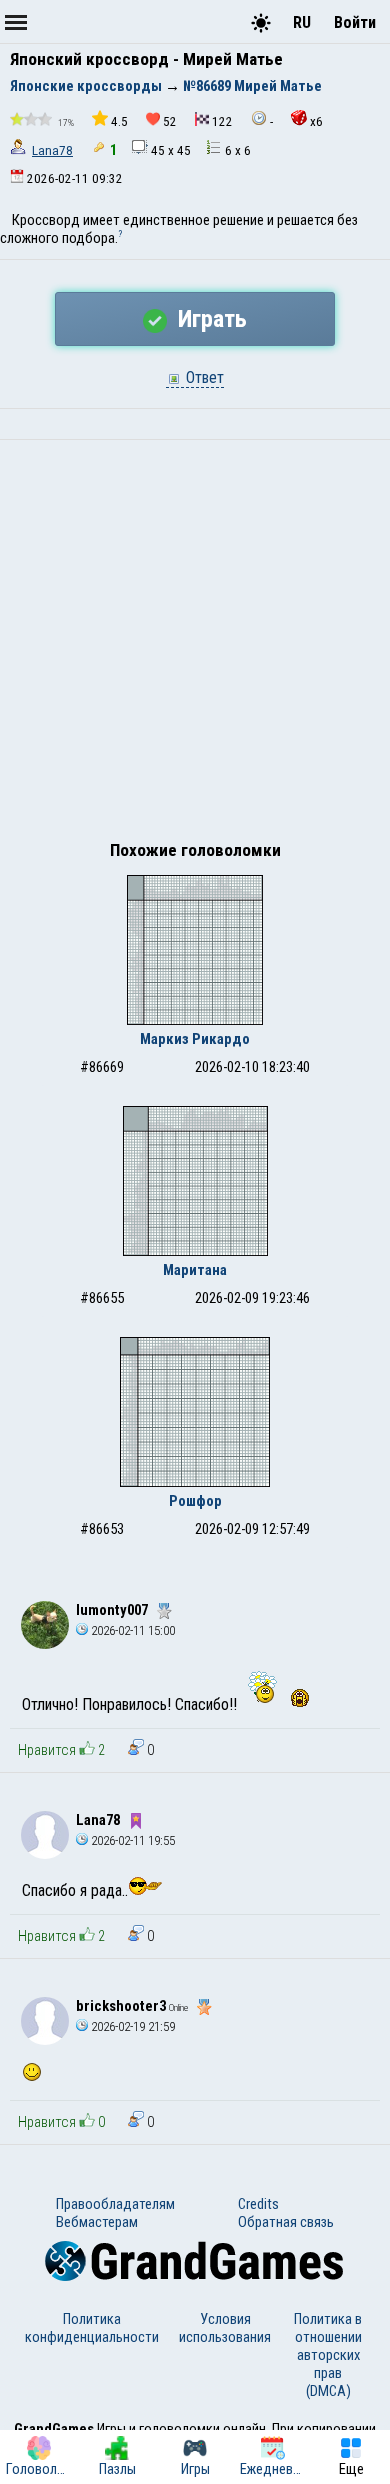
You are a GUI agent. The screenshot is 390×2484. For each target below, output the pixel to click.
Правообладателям (115, 2204)
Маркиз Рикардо (195, 1039)
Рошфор (195, 1501)
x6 (316, 121)
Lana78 (52, 150)
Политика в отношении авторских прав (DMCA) (328, 2355)
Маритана (195, 1270)
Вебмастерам (97, 2222)
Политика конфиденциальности (92, 2328)
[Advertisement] (195, 645)
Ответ (203, 377)
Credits (258, 2204)
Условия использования (225, 2328)
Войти (355, 22)
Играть (209, 319)
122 (222, 121)
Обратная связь (286, 2222)
